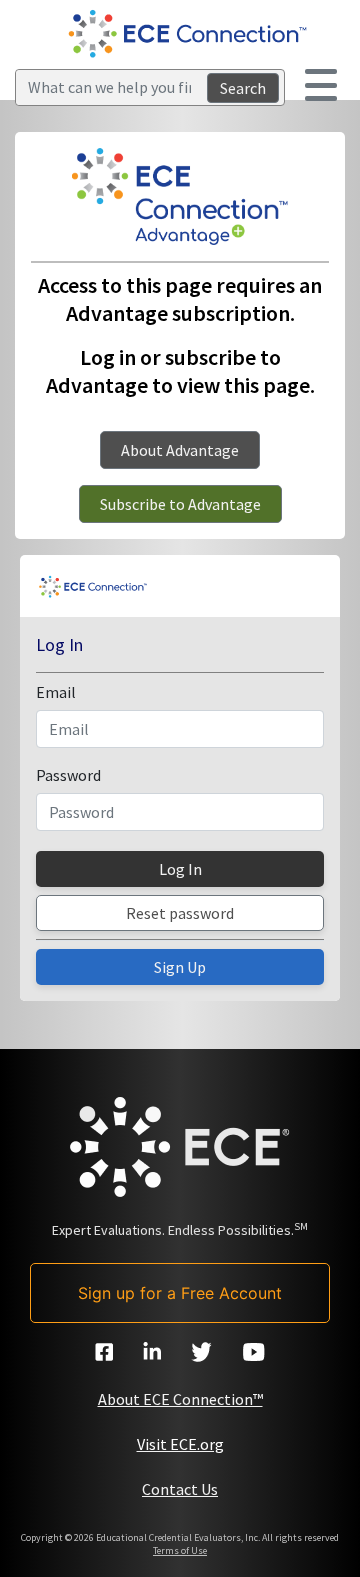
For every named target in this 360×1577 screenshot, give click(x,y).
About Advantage (180, 450)
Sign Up (180, 967)
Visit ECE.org (180, 1444)
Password (68, 775)
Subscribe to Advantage (180, 504)
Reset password (180, 913)
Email (56, 692)
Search (243, 88)
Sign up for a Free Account (180, 1293)
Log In (180, 869)
